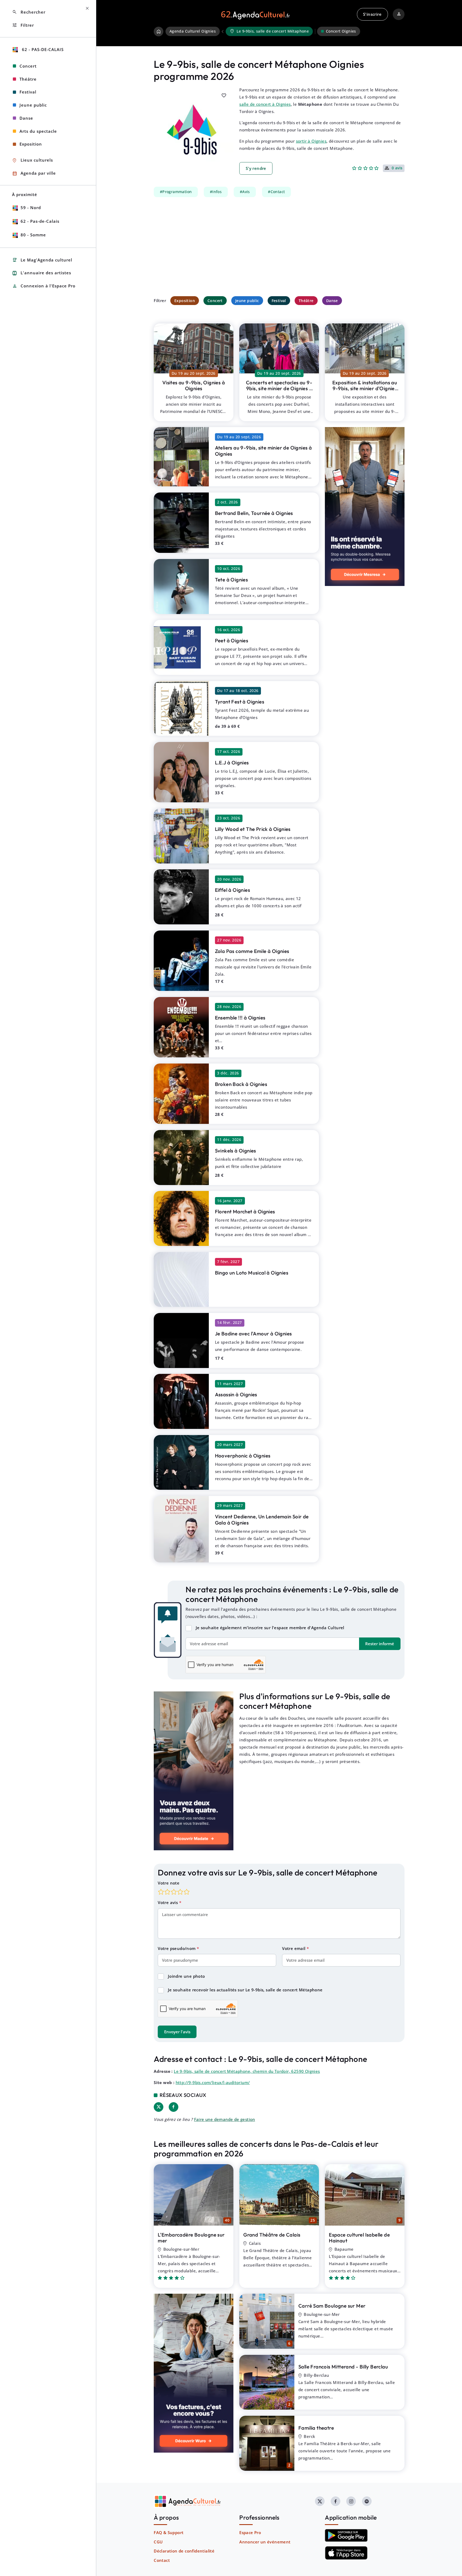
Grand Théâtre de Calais (272, 2235)
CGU (158, 2542)
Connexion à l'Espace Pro (44, 286)
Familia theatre (316, 2428)
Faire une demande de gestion (225, 2119)
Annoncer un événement (265, 2542)
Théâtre (306, 301)
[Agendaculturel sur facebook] (336, 2501)
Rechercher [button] (29, 12)
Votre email (294, 1948)
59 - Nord (31, 208)
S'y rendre (256, 168)
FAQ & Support (169, 2532)
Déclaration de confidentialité (184, 2551)
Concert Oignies (341, 31)
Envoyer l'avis (177, 2032)
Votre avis (168, 1902)
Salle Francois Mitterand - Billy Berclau (343, 2367)
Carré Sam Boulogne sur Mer (332, 2306)
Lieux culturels (32, 160)
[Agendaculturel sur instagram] (351, 2501)
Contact (162, 2560)
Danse (332, 301)
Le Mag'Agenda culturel (42, 260)
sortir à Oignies (311, 141)
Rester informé (380, 1644)
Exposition (185, 301)
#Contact (276, 192)
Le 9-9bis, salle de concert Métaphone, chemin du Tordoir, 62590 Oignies (247, 2071)
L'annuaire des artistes (42, 273)
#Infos (216, 192)
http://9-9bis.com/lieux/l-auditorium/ (213, 2082)
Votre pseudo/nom (177, 1948)
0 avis (397, 168)
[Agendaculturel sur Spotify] (367, 2501)
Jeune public (247, 301)
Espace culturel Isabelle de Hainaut (359, 2238)
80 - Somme (33, 235)
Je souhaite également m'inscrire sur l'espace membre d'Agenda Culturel (270, 1628)
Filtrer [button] (23, 25)
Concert (215, 301)
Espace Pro (250, 2532)
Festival (279, 301)
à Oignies (194, 386)
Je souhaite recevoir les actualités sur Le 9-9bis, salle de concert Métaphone (245, 1990)
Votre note (169, 1883)
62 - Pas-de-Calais (42, 49)
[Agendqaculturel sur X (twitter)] (320, 2501)
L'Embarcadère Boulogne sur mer (191, 2238)
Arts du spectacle (38, 131)
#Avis (245, 192)
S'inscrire (372, 14)
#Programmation (176, 192)
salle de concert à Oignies (265, 104)
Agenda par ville (34, 173)
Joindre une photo (186, 1976)
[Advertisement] (279, 247)
